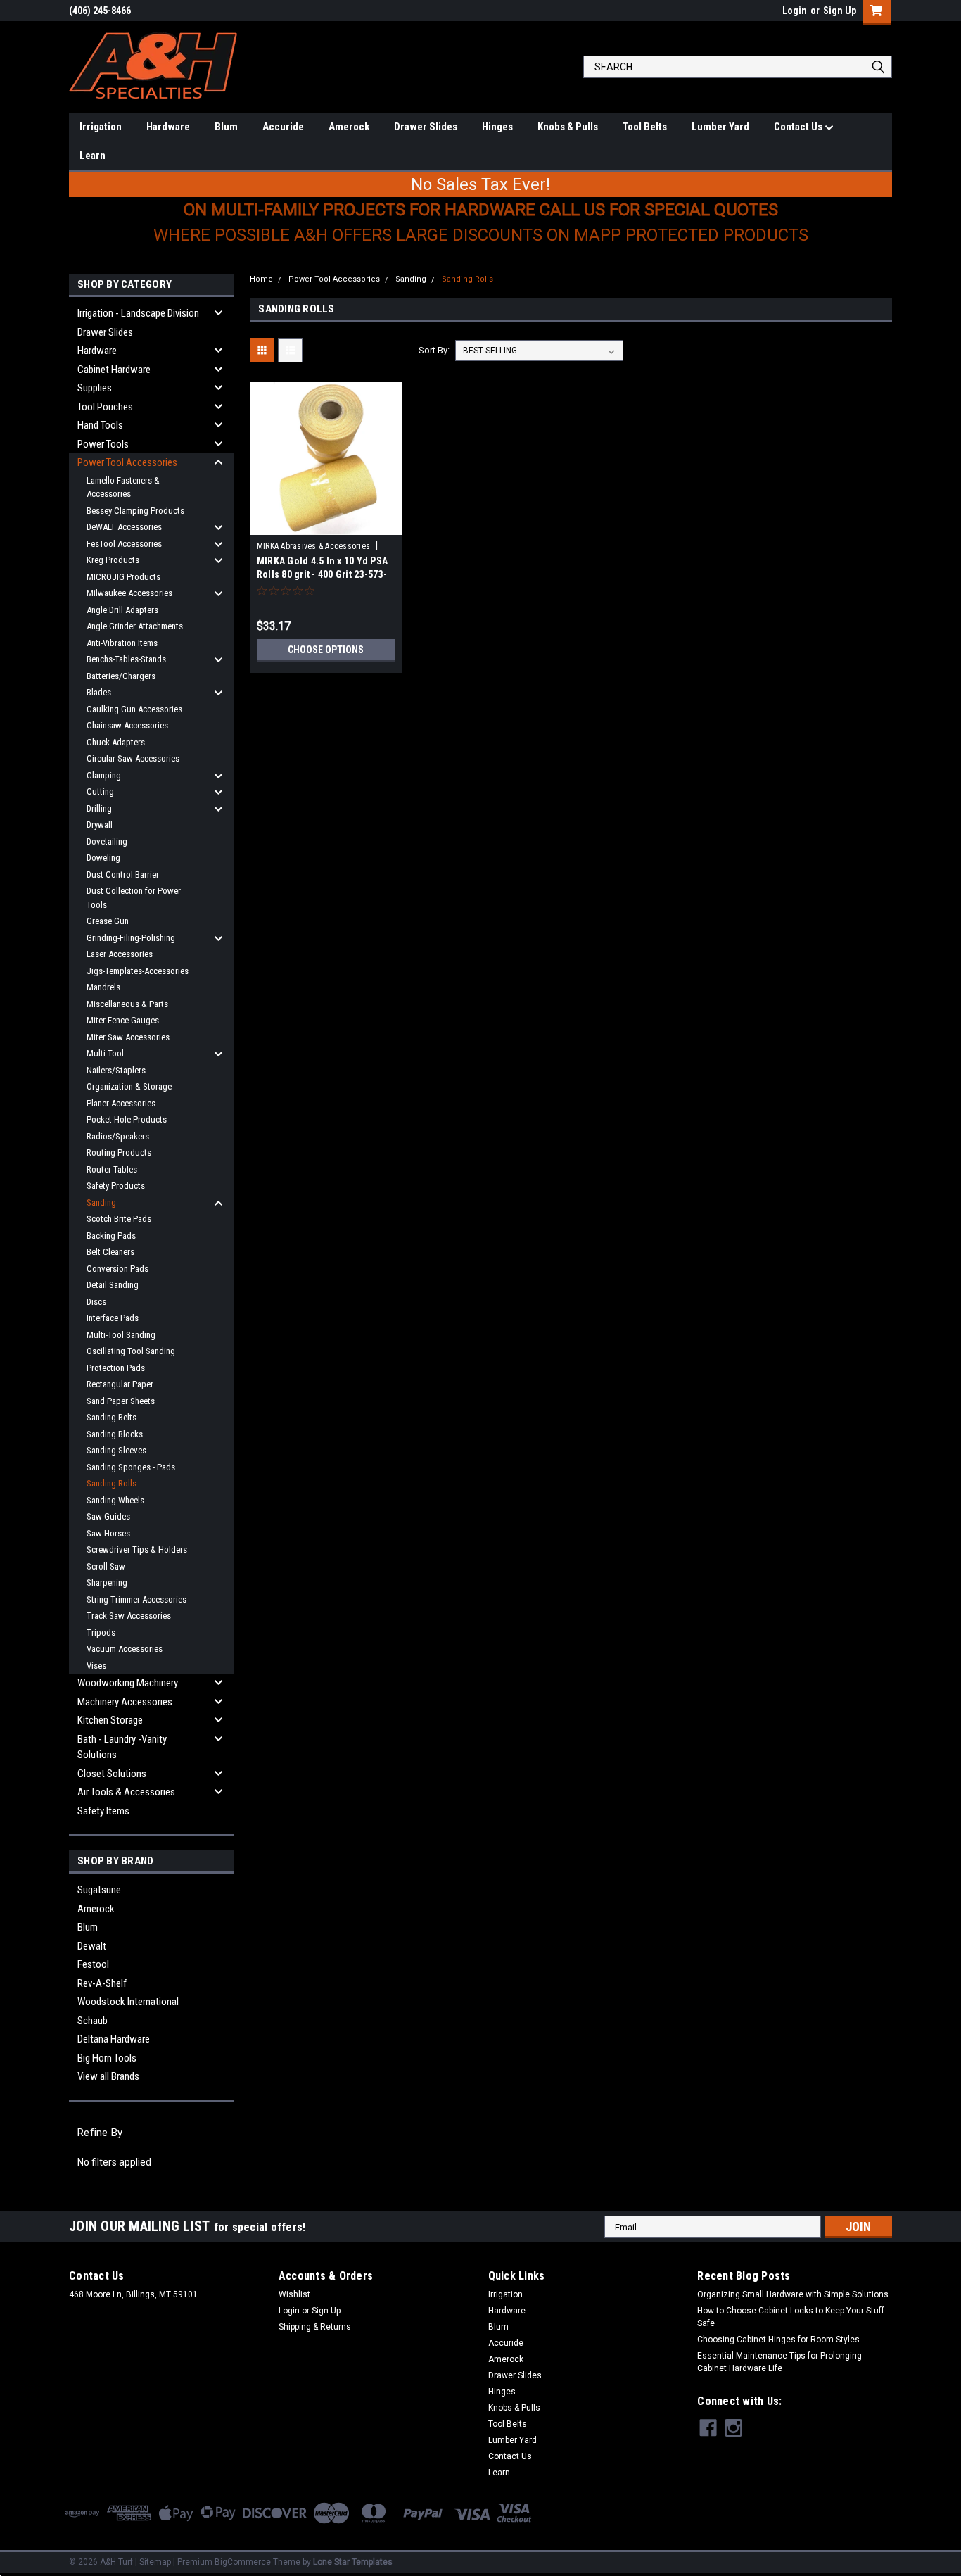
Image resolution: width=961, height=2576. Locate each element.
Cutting (100, 791)
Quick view (326, 524)
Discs (96, 1302)
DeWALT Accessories (124, 527)
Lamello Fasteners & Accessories (123, 487)
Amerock (349, 127)
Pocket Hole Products (127, 1119)
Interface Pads (113, 1318)
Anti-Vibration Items (122, 643)
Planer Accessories (121, 1103)
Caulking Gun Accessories (134, 709)
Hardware (168, 127)
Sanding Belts (112, 1417)
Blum (226, 127)
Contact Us (799, 127)
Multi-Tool (105, 1053)
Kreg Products (113, 560)
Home (261, 279)
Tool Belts (645, 127)
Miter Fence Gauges (123, 1020)
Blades (99, 692)
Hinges (497, 127)
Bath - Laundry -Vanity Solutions (122, 1747)
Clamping (104, 775)
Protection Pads (116, 1368)
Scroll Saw (106, 1566)
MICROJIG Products (123, 577)
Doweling (103, 858)
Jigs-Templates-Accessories (138, 971)
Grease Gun (108, 921)
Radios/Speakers (118, 1136)
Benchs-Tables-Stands (126, 659)
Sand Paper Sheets (121, 1401)
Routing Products (119, 1153)
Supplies (95, 388)
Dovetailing (107, 841)
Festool (93, 1964)
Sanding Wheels (115, 1500)
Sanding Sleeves (116, 1450)
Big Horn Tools (107, 2058)
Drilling (99, 808)
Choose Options (326, 650)
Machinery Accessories (125, 1702)
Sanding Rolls (112, 1483)
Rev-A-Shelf (102, 1983)
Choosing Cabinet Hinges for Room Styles (778, 2340)
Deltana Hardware (114, 2039)
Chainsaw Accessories (127, 725)
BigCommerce (243, 2562)
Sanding (101, 1202)
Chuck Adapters (116, 742)
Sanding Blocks (115, 1434)
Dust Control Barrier (123, 875)
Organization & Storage (129, 1086)
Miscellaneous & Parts (127, 1004)
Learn (93, 156)
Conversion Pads (117, 1269)
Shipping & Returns (315, 2327)
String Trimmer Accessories (136, 1599)
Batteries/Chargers (121, 676)
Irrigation (101, 127)
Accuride (283, 127)
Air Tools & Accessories (126, 1792)
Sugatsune (99, 1890)
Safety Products (116, 1186)
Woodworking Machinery (128, 1683)
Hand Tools (100, 425)
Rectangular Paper (120, 1384)
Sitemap (155, 2562)
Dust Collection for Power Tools (134, 898)
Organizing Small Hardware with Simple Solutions (793, 2294)
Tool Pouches (105, 407)
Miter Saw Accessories (128, 1037)
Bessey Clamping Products (135, 511)
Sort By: (434, 350)
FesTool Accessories (124, 544)
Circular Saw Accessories (133, 758)
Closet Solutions (112, 1774)
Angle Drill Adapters (122, 610)
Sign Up (840, 11)
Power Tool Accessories (127, 462)
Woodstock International (128, 2002)
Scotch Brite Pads (119, 1219)
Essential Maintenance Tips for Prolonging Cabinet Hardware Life (779, 2362)
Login (795, 11)
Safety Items (103, 1811)
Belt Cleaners (110, 1252)
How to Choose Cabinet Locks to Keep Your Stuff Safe (791, 2317)
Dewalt (92, 1946)
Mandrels (103, 987)
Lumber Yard (720, 127)
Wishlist (294, 2294)
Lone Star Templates (353, 2562)
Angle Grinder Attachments (135, 626)
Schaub (93, 2021)
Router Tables (112, 1169)
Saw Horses (108, 1533)
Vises (96, 1666)
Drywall (100, 825)
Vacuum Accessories (125, 1649)
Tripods (101, 1633)
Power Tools (103, 444)
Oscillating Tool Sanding (131, 1351)
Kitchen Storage (110, 1720)
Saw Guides (108, 1516)
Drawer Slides (426, 127)
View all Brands (108, 2076)
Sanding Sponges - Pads (131, 1467)
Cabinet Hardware (114, 370)
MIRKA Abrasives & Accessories (313, 546)
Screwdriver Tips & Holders (137, 1549)
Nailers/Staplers (116, 1070)
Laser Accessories (120, 954)
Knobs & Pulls (568, 127)
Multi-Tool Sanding (121, 1335)
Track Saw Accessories (129, 1616)
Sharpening (107, 1583)
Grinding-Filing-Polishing (131, 938)
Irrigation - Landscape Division (138, 313)
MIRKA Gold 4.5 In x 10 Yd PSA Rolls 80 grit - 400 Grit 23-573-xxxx (322, 574)
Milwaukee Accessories (129, 593)
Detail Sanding (113, 1285)
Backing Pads (111, 1236)
